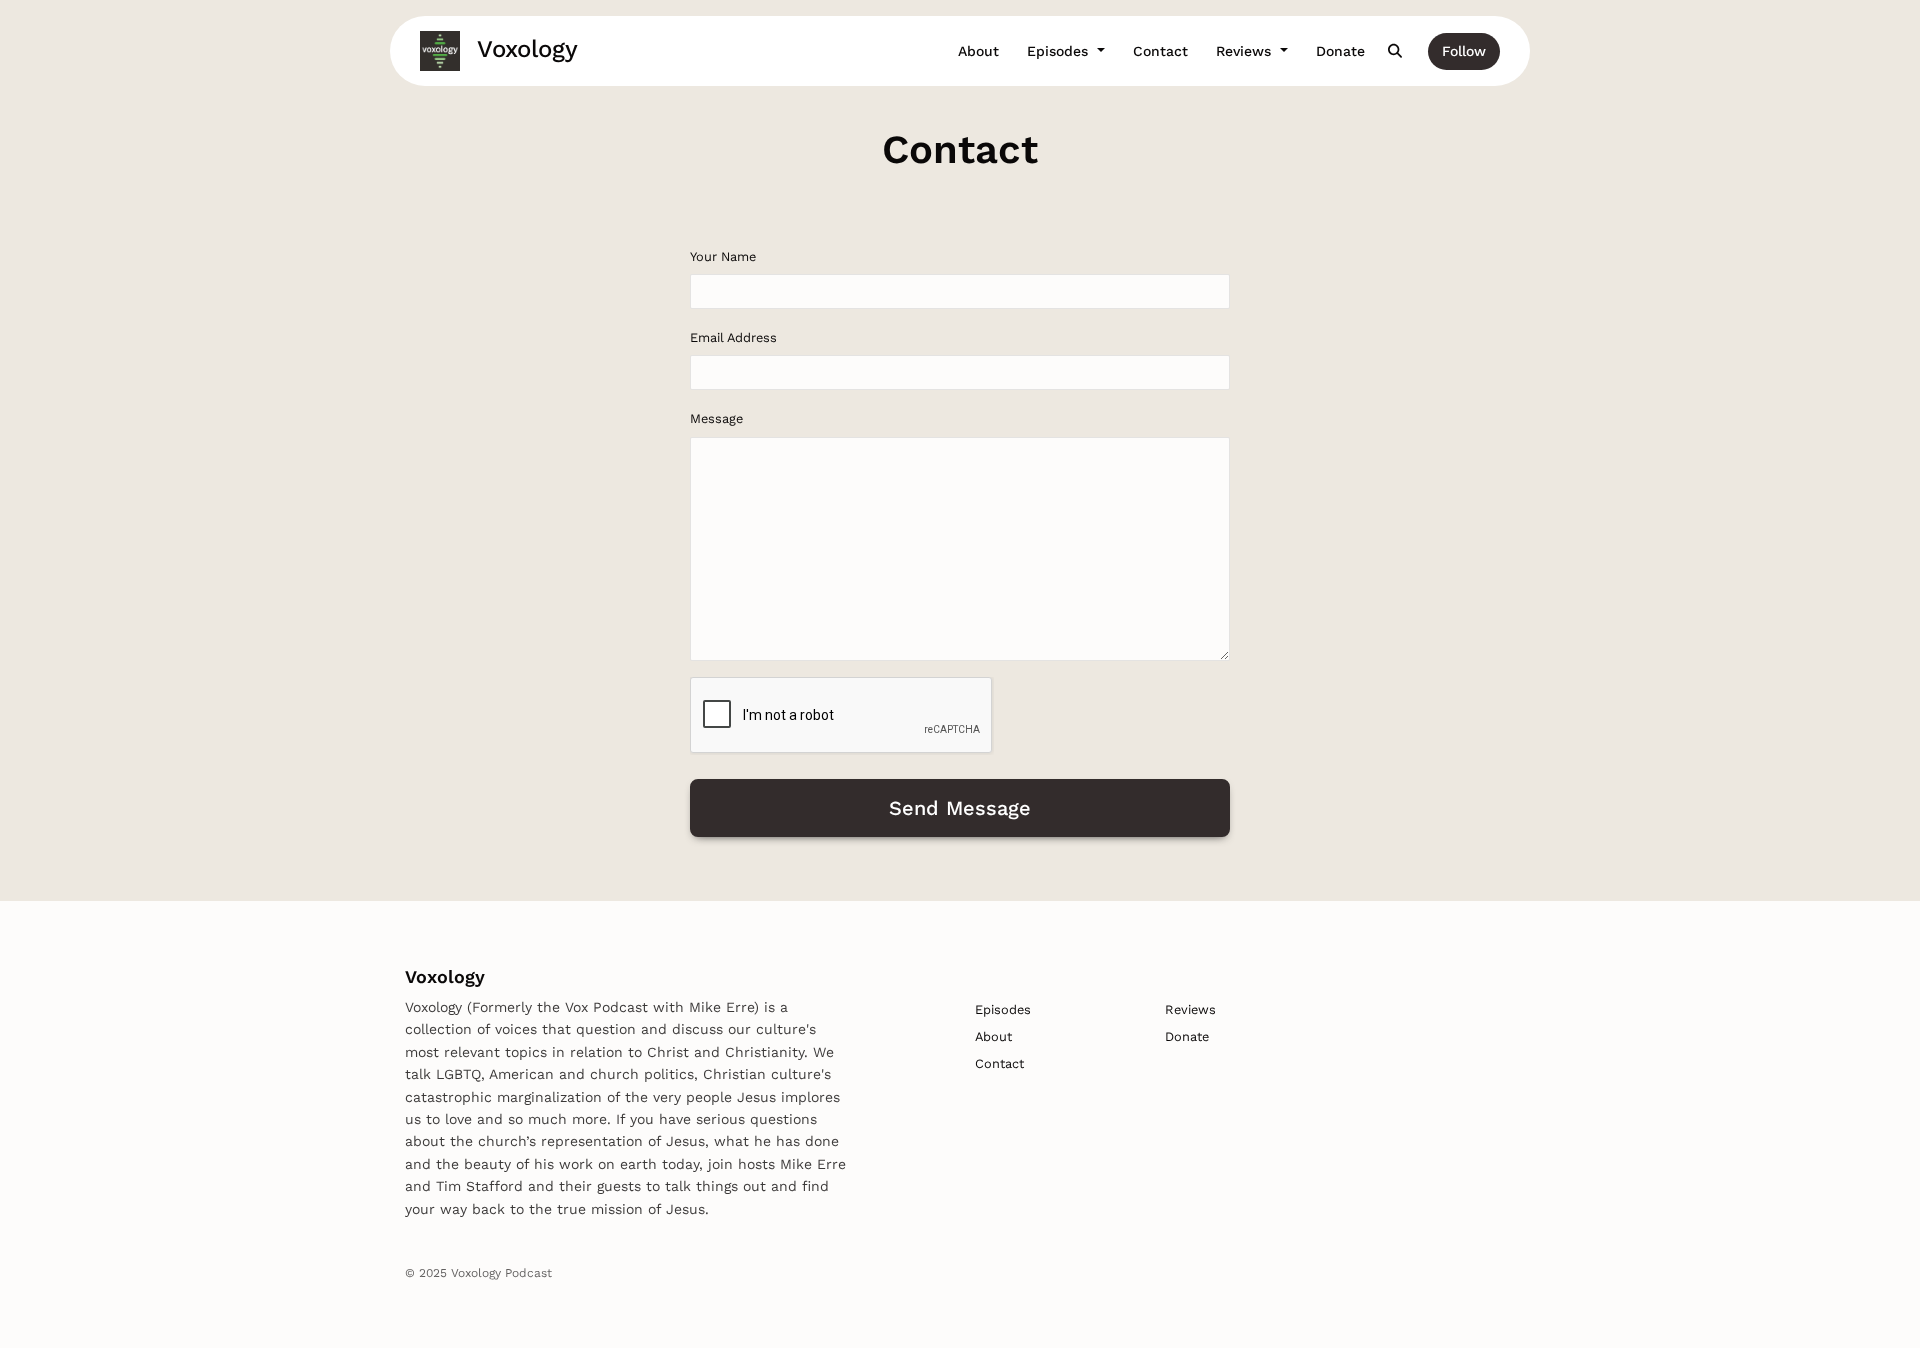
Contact (1160, 51)
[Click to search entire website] (1396, 51)
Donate (1340, 51)
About (978, 51)
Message (716, 418)
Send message (960, 808)
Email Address (733, 337)
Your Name (723, 256)
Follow (1464, 51)
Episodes (1060, 51)
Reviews (1246, 51)
